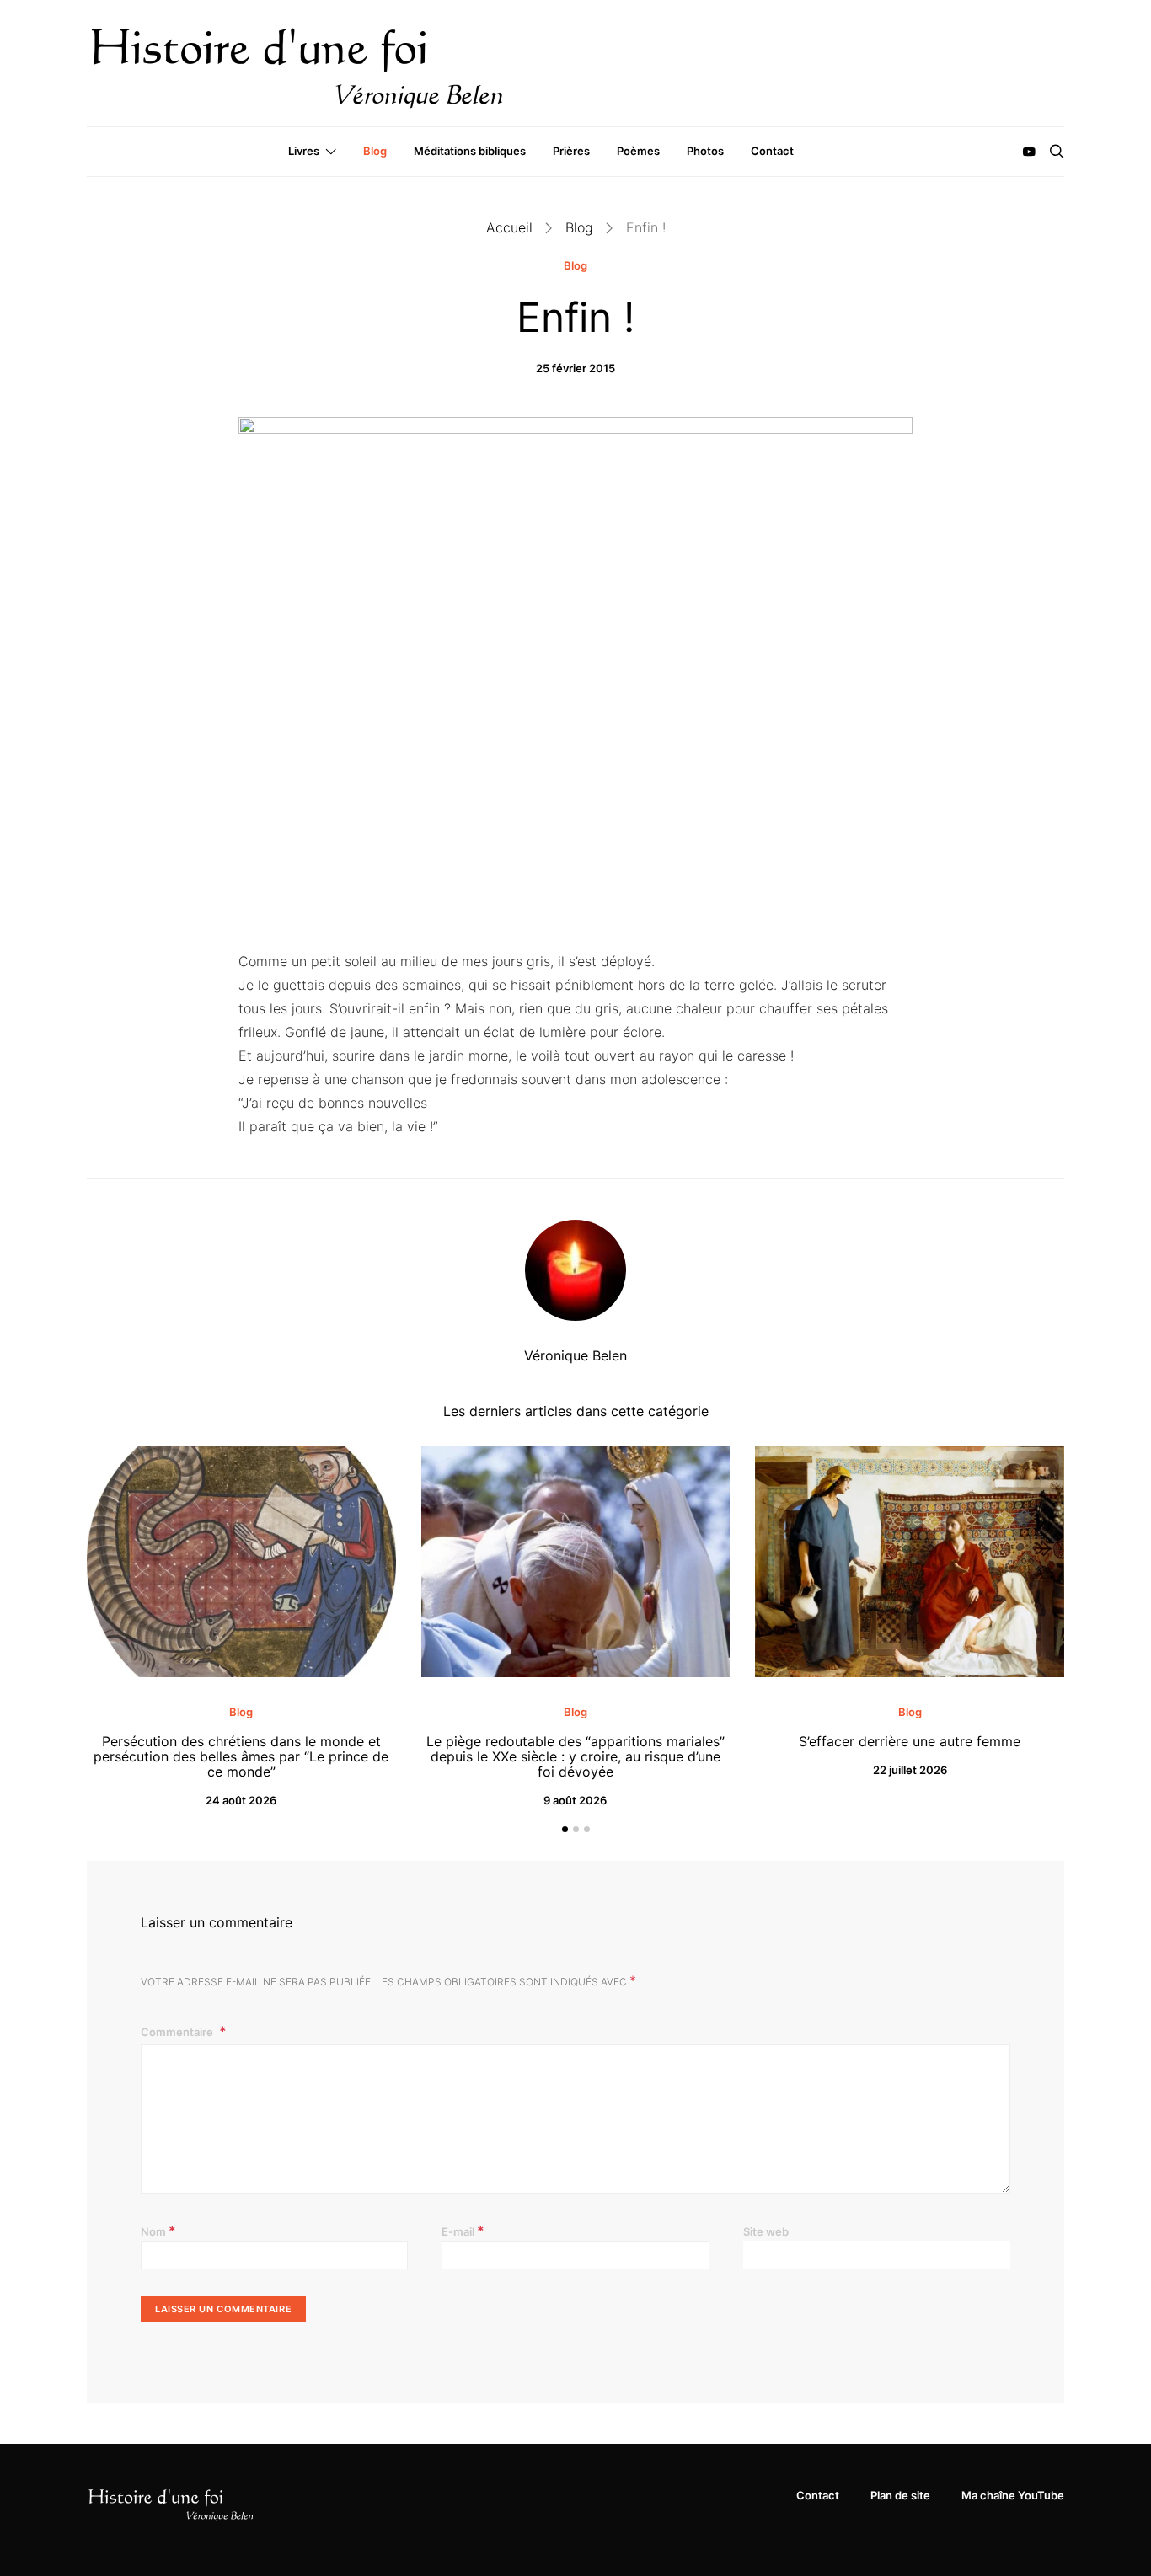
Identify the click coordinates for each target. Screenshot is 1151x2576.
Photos (705, 151)
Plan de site (900, 2495)
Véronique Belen (575, 1355)
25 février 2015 (575, 368)
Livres (304, 151)
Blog (375, 151)
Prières (571, 151)
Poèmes (638, 151)
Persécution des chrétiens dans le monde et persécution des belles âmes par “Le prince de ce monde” (241, 1756)
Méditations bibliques (470, 151)
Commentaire (178, 2032)
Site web (766, 2231)
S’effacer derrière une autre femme (910, 1741)
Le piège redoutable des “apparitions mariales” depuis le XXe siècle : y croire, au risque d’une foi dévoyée (575, 1756)
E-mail (463, 2231)
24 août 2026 (241, 1800)
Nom (158, 2231)
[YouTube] (1029, 152)
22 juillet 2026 (910, 1770)
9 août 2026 (575, 1800)
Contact (772, 151)
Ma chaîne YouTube (1013, 2495)
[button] (565, 1829)
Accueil (509, 227)
